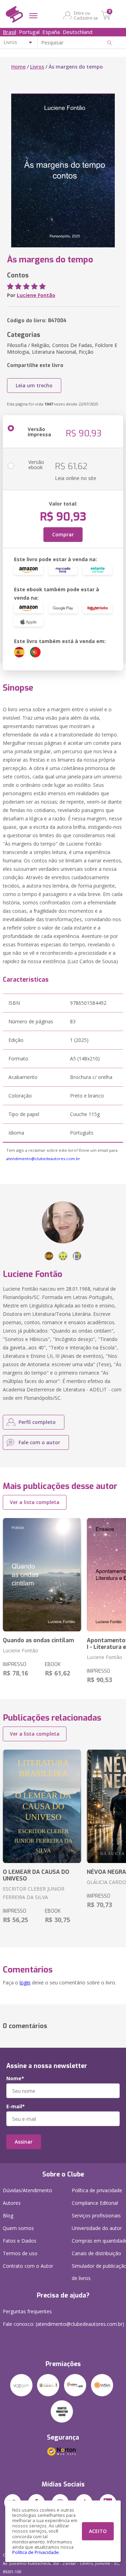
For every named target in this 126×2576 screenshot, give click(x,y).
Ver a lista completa (35, 1502)
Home (18, 67)
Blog (8, 2215)
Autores (12, 2203)
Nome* (15, 2079)
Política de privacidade (97, 2190)
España (51, 32)
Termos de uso (20, 2253)
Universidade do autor (97, 2228)
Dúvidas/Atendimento (27, 2190)
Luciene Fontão (36, 295)
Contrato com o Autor (28, 2266)
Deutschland (78, 32)
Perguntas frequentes (27, 2311)
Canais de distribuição (96, 2253)
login (25, 1982)
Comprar (63, 534)
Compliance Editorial (95, 2203)
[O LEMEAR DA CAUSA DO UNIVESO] (42, 1806)
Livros (37, 67)
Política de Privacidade (36, 2552)
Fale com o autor (39, 1442)
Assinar (24, 2142)
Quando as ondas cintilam (38, 1640)
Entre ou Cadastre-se (86, 15)
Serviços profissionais (96, 2215)
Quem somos (18, 2228)
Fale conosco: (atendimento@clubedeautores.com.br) (64, 2324)
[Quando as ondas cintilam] (42, 1575)
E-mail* (16, 2106)
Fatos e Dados (20, 2241)
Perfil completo (37, 1422)
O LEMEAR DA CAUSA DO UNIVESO (36, 1875)
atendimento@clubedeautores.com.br (43, 1159)
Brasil (9, 32)
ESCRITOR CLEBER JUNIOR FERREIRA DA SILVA (34, 1893)
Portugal (29, 32)
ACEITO (98, 2531)
